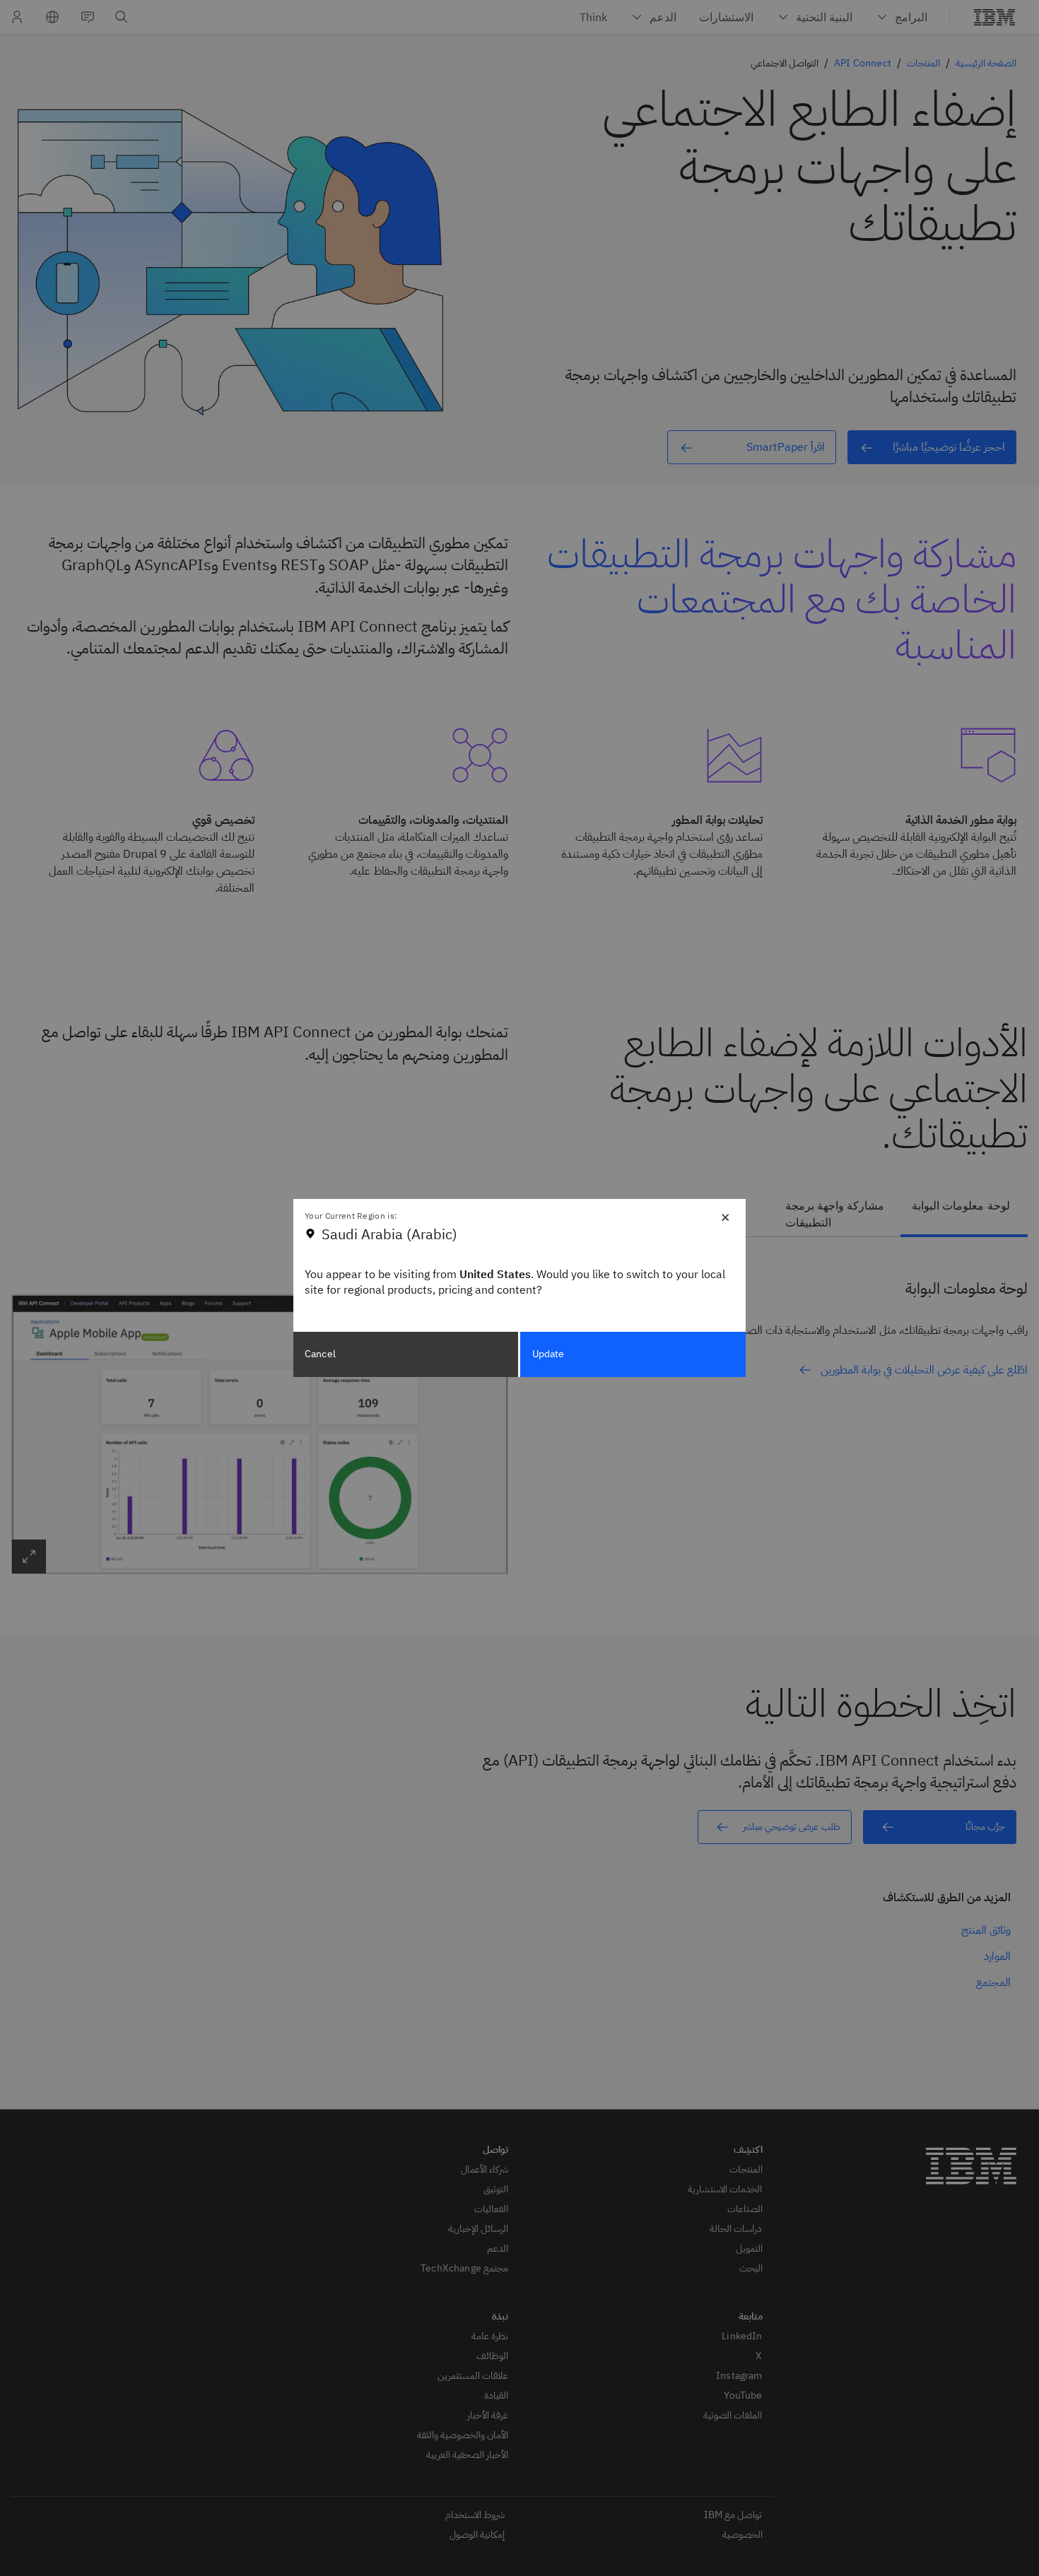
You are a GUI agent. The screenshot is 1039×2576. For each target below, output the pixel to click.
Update (548, 1354)
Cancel (320, 1354)
